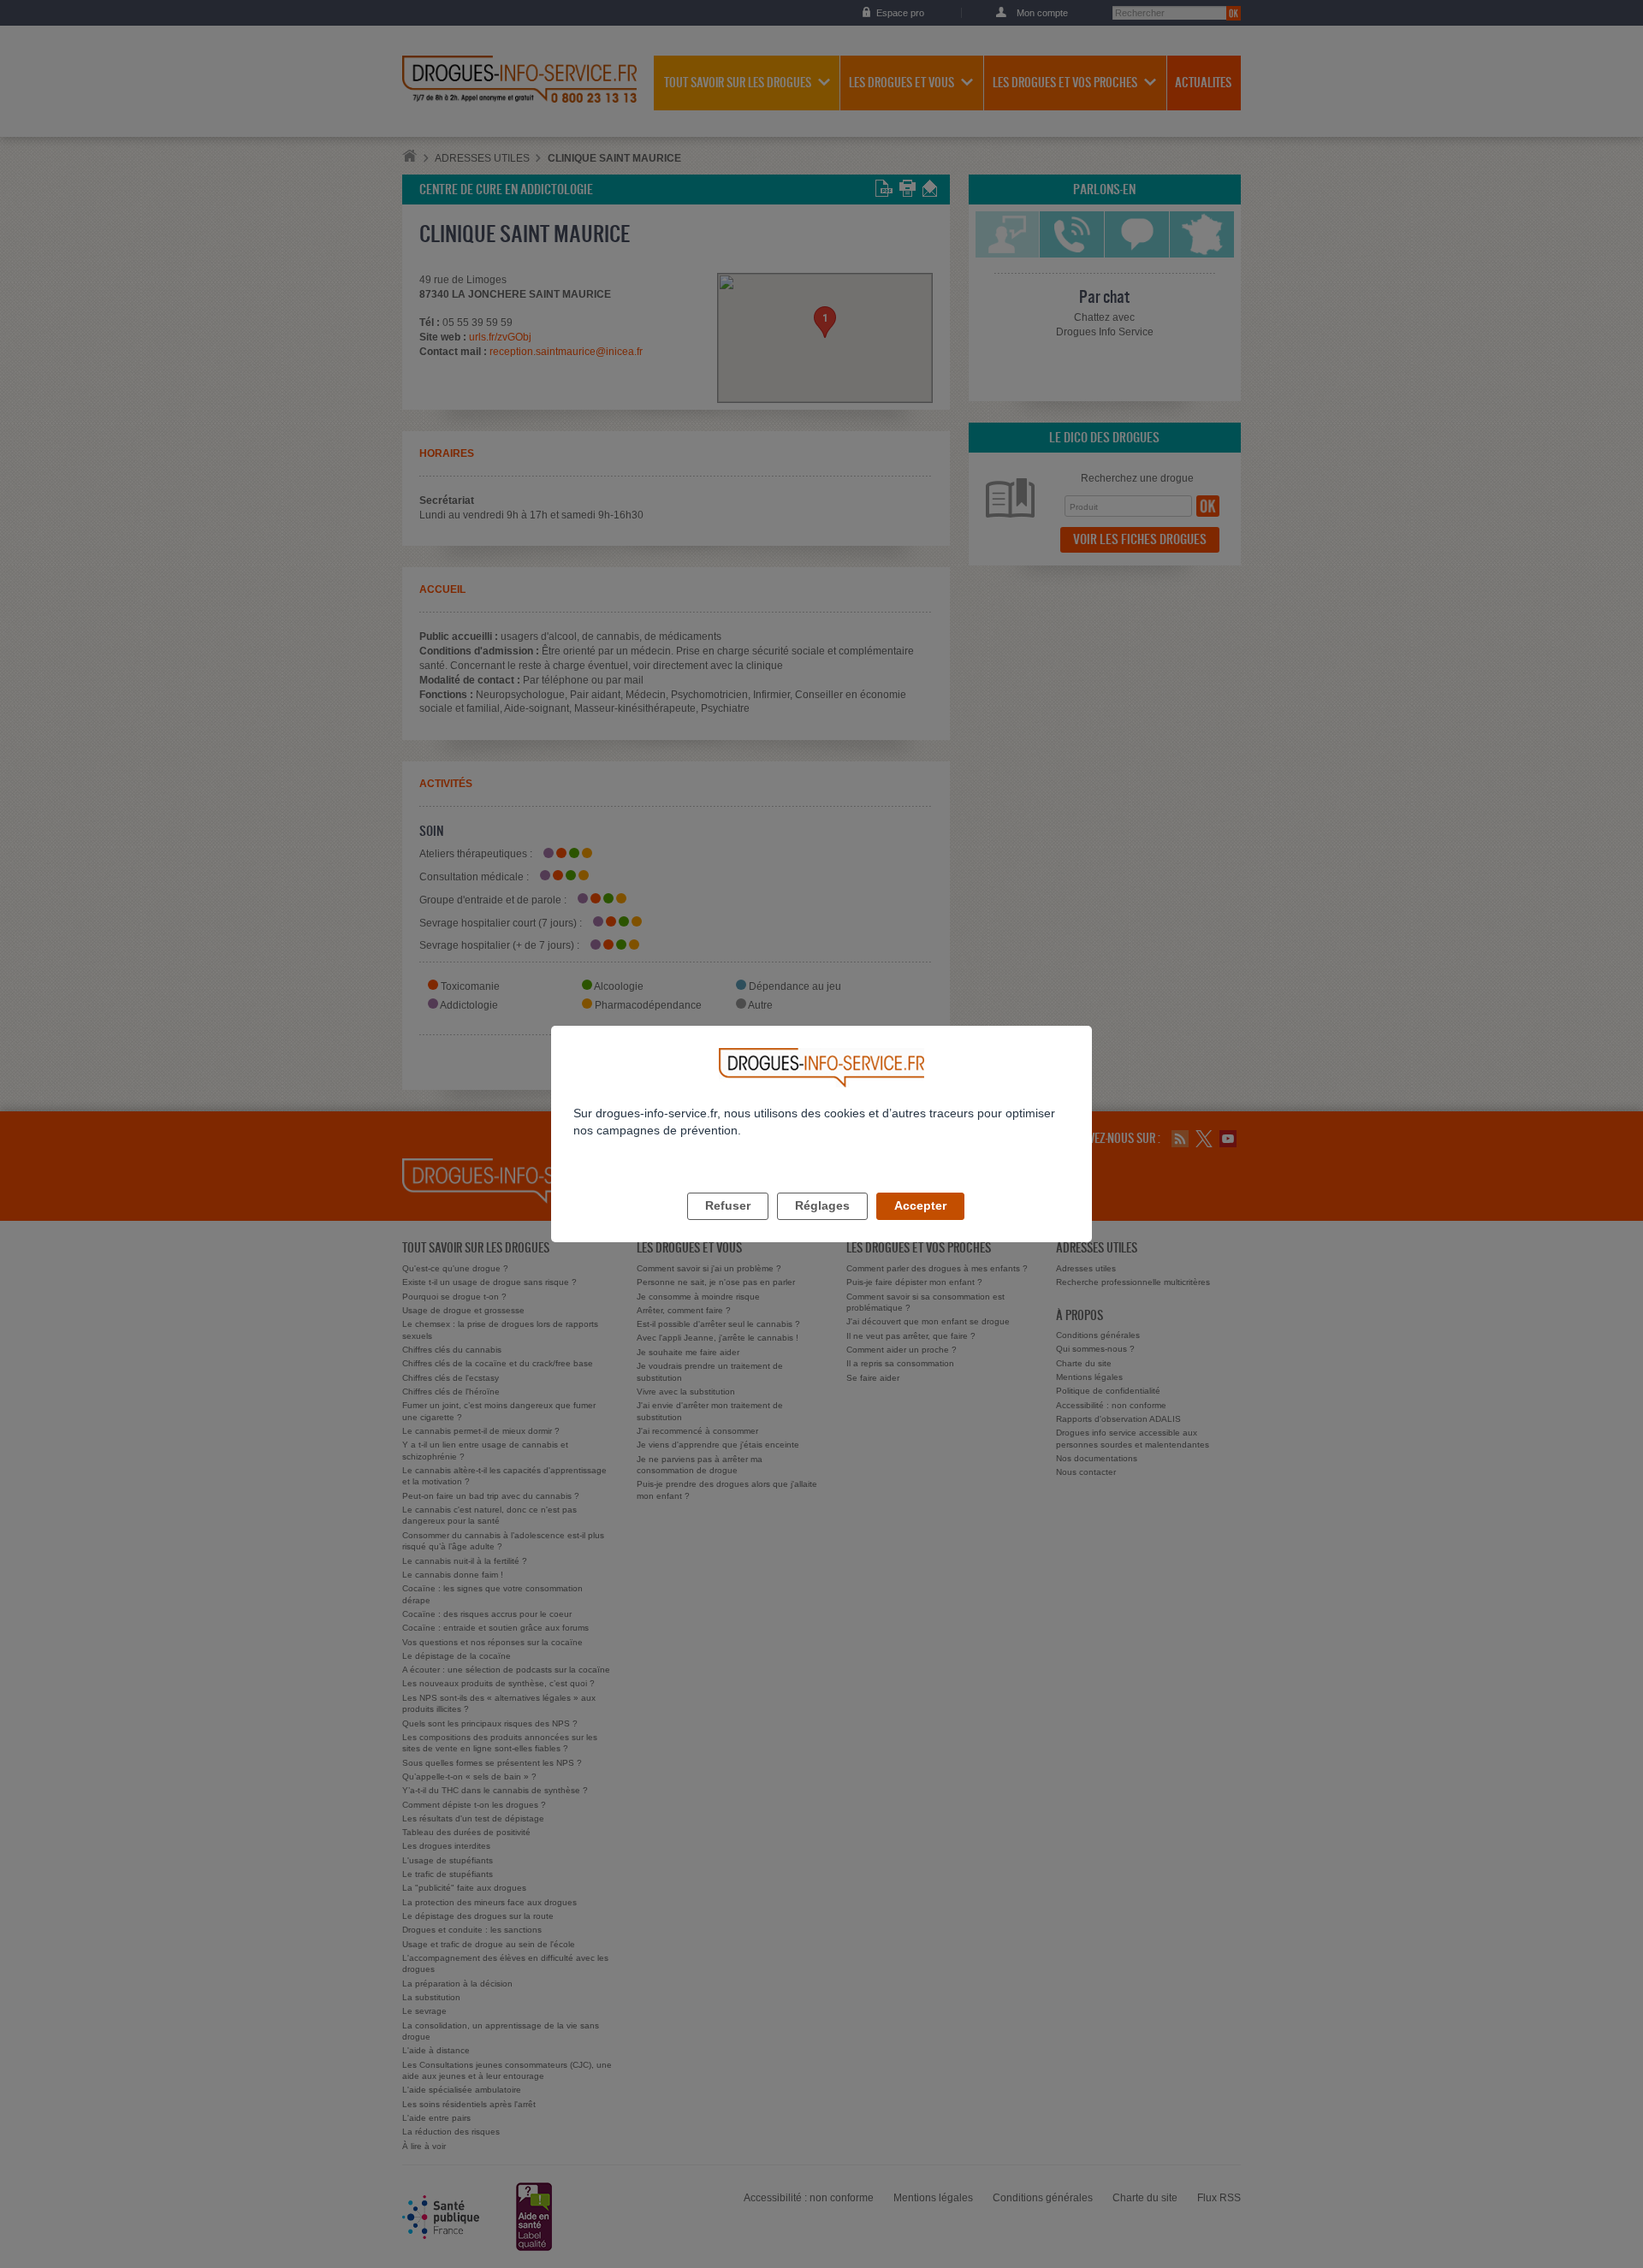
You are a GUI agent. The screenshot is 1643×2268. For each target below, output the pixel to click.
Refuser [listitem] (728, 1205)
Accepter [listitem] (920, 1205)
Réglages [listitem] (822, 1205)
